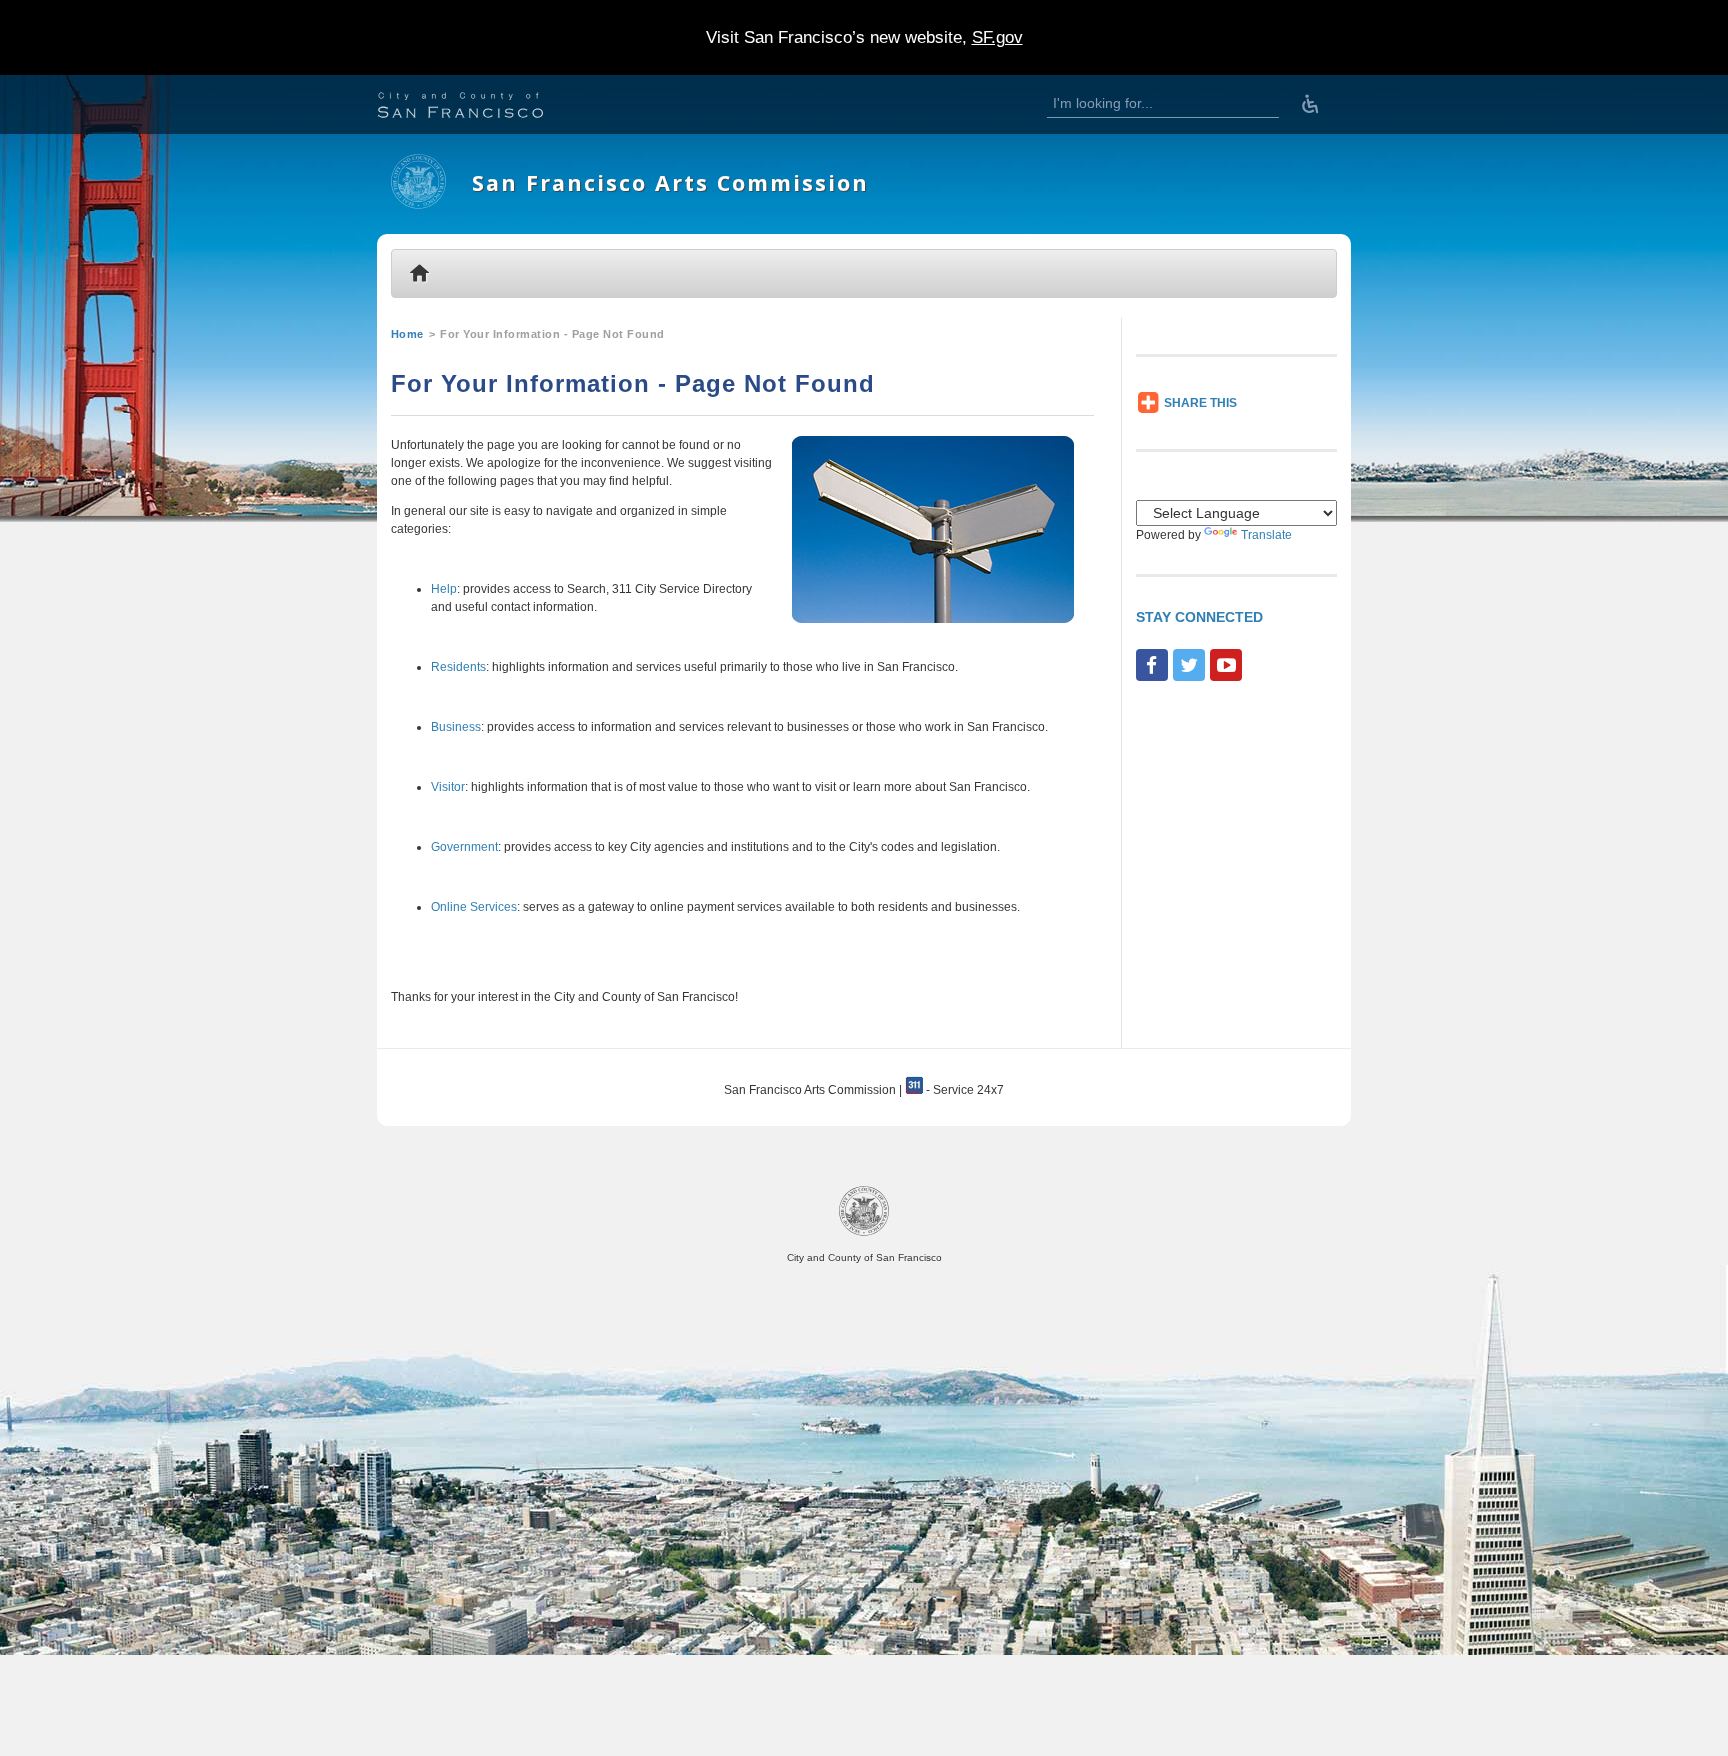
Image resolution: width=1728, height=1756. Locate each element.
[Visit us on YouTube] (1226, 665)
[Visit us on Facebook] (1152, 665)
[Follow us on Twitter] (1189, 665)
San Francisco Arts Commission (670, 182)
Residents (458, 667)
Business (456, 727)
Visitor (448, 787)
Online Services (474, 907)
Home (407, 334)
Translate (1266, 535)
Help (444, 589)
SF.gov (997, 37)
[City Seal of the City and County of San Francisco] (864, 1232)
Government (464, 847)
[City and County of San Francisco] (485, 107)
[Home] (418, 205)
